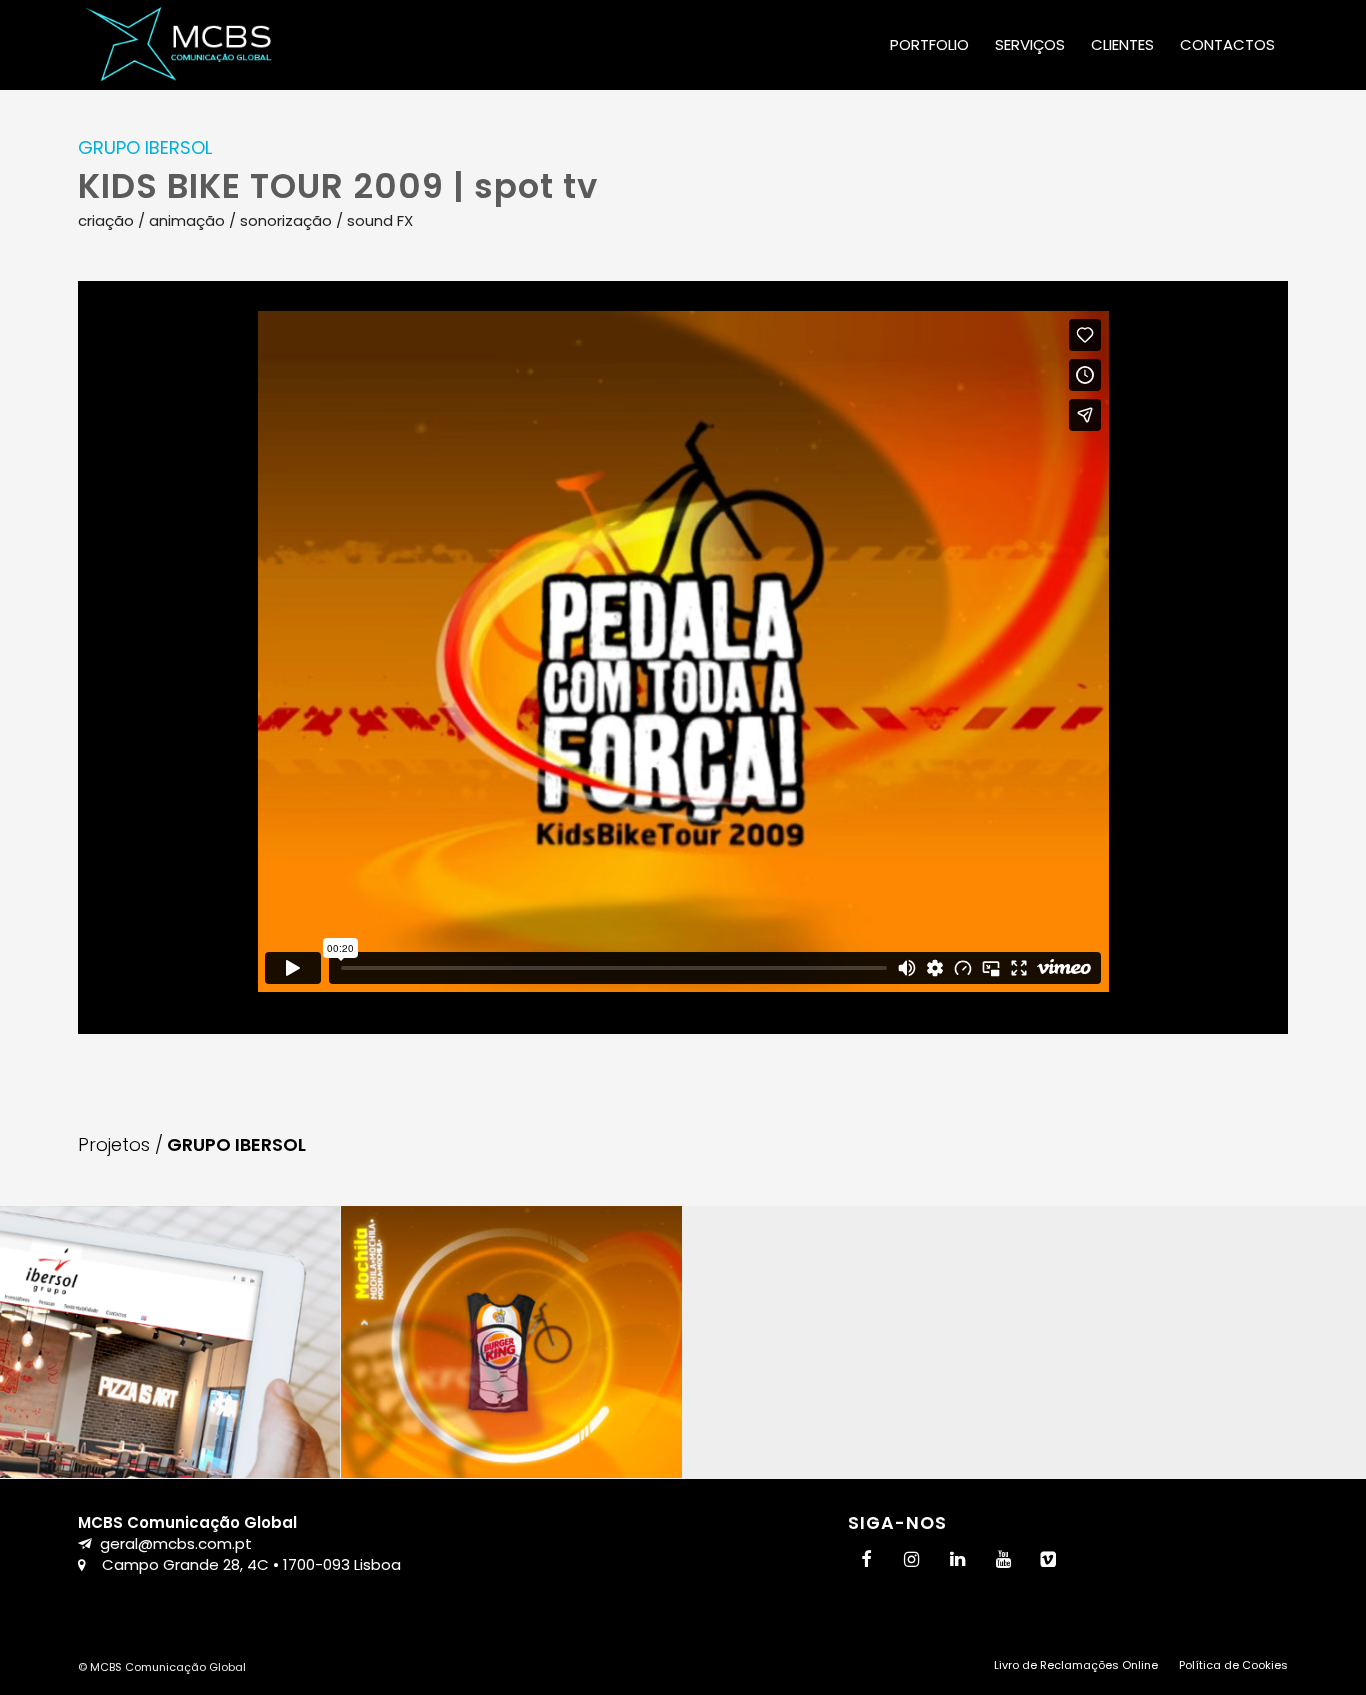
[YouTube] (1003, 1560)
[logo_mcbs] (178, 45)
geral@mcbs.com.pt (176, 1543)
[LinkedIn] (958, 1560)
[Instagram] (912, 1560)
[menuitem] (929, 45)
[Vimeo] (1049, 1560)
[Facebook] (867, 1560)
